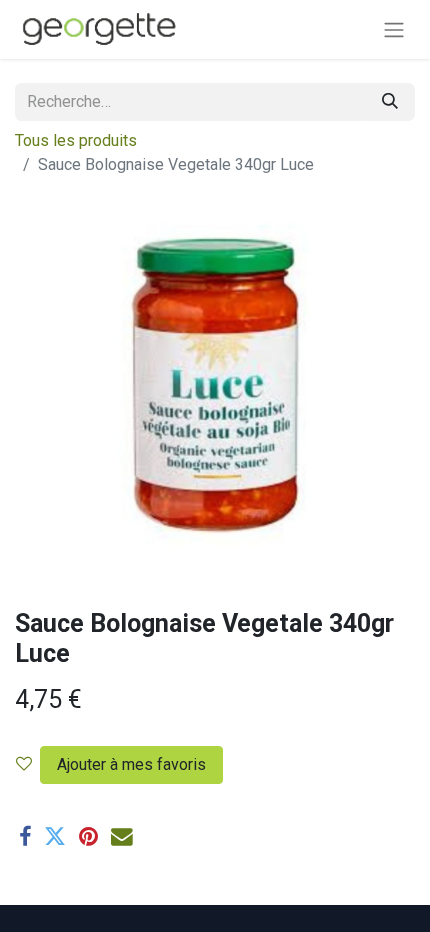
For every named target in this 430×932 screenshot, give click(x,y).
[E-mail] (122, 837)
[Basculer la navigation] (394, 29)
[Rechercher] (390, 102)
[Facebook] (25, 837)
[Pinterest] (88, 837)
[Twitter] (55, 837)
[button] (127, 765)
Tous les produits (76, 140)
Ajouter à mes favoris (131, 764)
